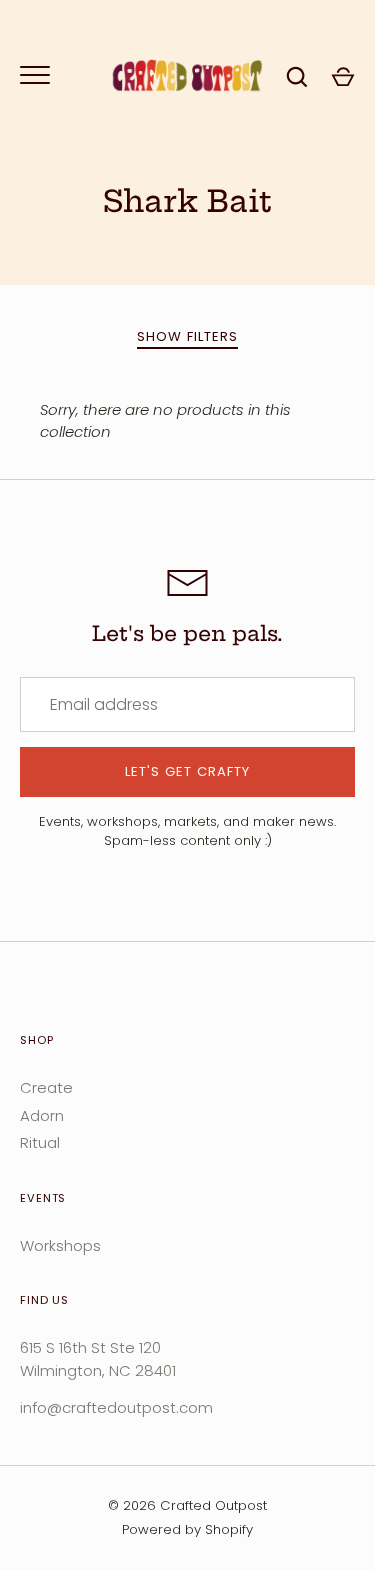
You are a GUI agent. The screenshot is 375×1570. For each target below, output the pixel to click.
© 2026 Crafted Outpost (187, 1505)
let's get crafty (188, 771)
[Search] (297, 77)
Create (46, 1087)
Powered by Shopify (187, 1529)
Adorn (42, 1115)
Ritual (40, 1142)
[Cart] (343, 77)
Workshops (60, 1245)
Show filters (188, 336)
